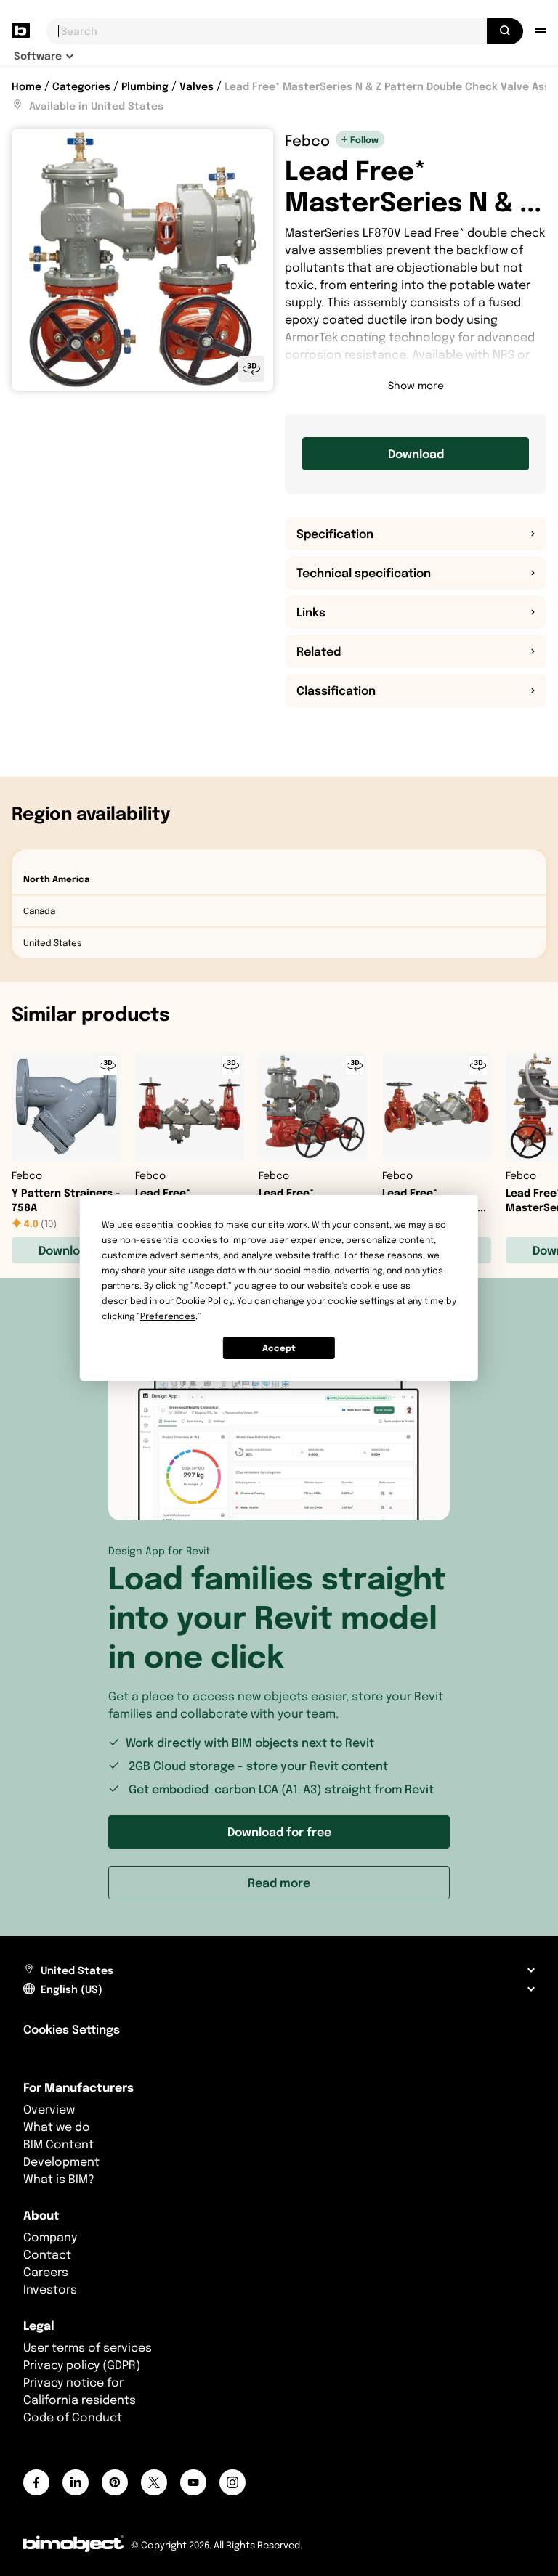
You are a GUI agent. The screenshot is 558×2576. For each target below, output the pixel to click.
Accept (279, 1348)
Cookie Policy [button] (204, 1301)
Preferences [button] (168, 1316)
